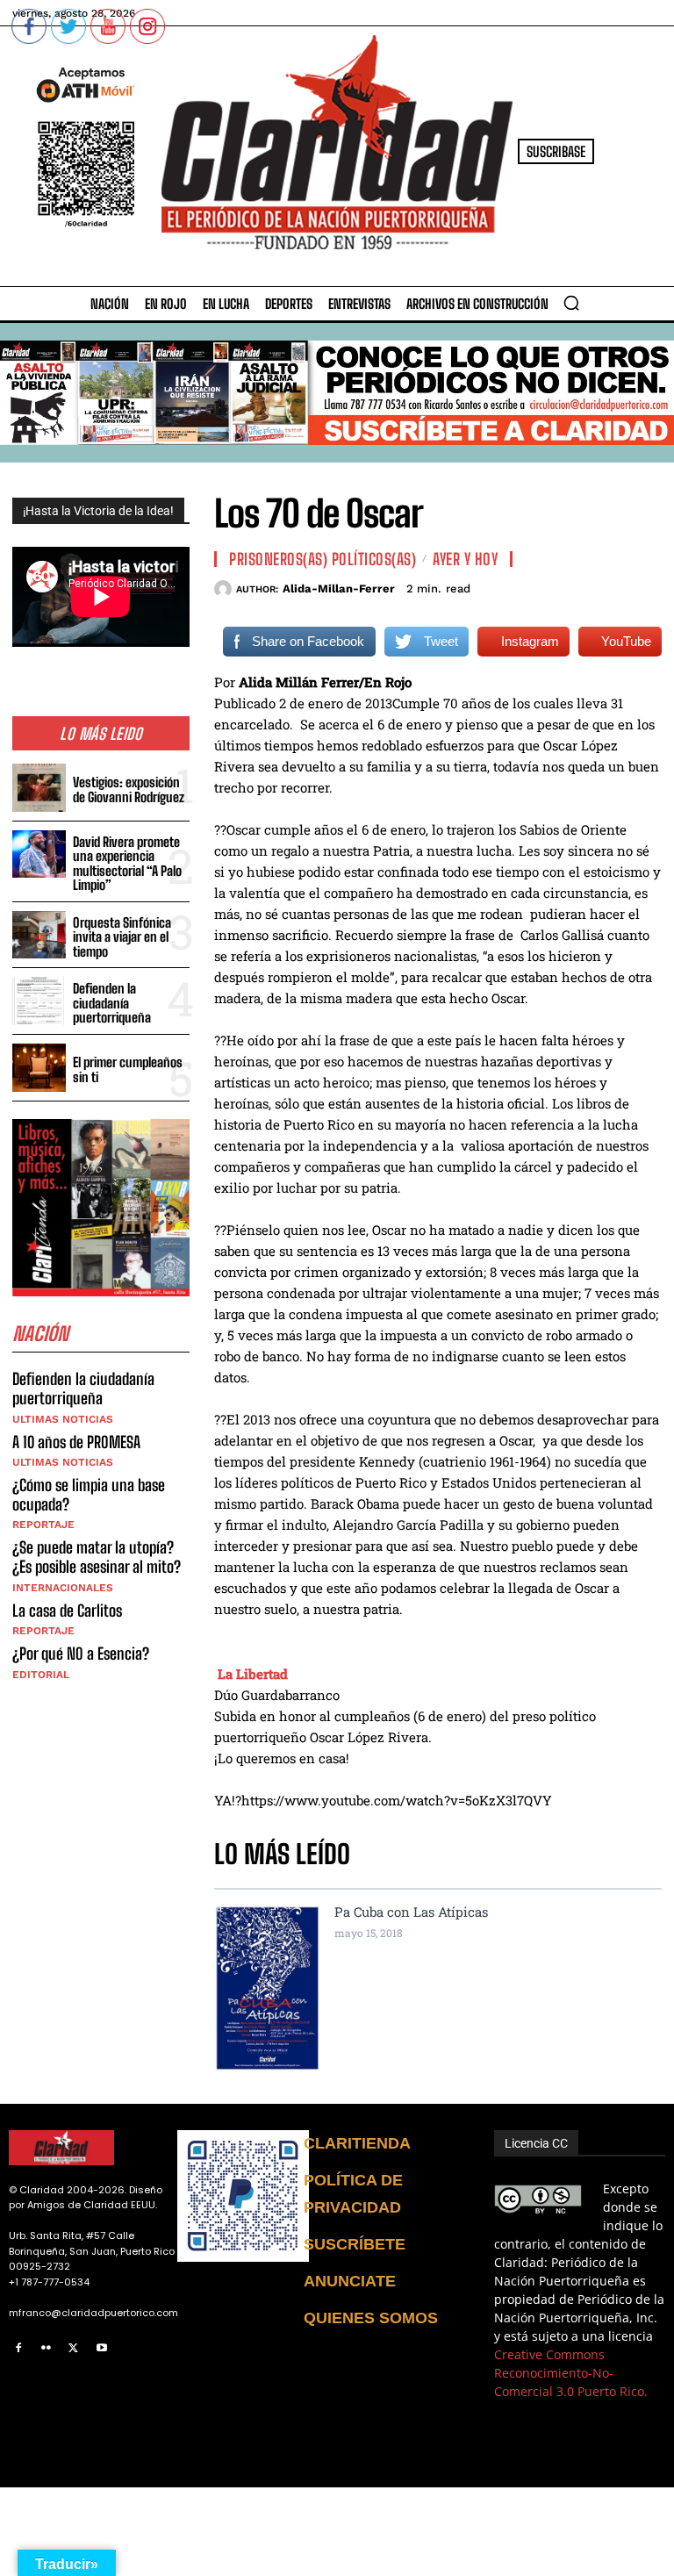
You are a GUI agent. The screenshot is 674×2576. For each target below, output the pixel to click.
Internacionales (63, 1588)
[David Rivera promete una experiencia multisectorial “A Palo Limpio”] (39, 854)
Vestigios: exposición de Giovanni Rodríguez (129, 789)
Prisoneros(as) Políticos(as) (323, 559)
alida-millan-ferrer (339, 588)
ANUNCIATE (350, 2281)
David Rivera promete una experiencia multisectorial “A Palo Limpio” (127, 864)
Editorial (41, 1675)
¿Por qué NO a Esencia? (82, 1654)
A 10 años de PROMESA (76, 1442)
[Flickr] (47, 2349)
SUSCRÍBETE (355, 2244)
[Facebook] (18, 2349)
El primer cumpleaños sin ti (128, 1069)
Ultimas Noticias (63, 1419)
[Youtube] (102, 2349)
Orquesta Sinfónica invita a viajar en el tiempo (122, 937)
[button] (571, 303)
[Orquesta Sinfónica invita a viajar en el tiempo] (39, 935)
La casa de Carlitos (67, 1611)
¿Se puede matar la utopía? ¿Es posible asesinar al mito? (97, 1557)
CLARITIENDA (357, 2143)
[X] (74, 2349)
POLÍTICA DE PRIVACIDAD (353, 2194)
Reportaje (43, 1525)
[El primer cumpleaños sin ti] (39, 1068)
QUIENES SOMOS (371, 2318)
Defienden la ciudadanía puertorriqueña (112, 1003)
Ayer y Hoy (465, 559)
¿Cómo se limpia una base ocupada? (89, 1495)
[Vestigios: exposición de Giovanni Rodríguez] (39, 788)
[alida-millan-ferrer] (225, 589)
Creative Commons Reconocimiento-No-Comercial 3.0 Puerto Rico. (571, 2373)
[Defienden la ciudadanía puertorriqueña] (39, 1001)
